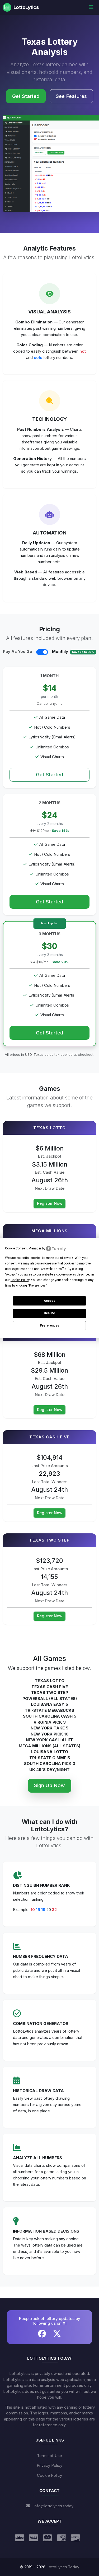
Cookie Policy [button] (20, 1280)
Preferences (49, 1325)
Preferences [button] (37, 1286)
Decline (49, 1313)
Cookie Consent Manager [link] (23, 1248)
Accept (49, 1301)
